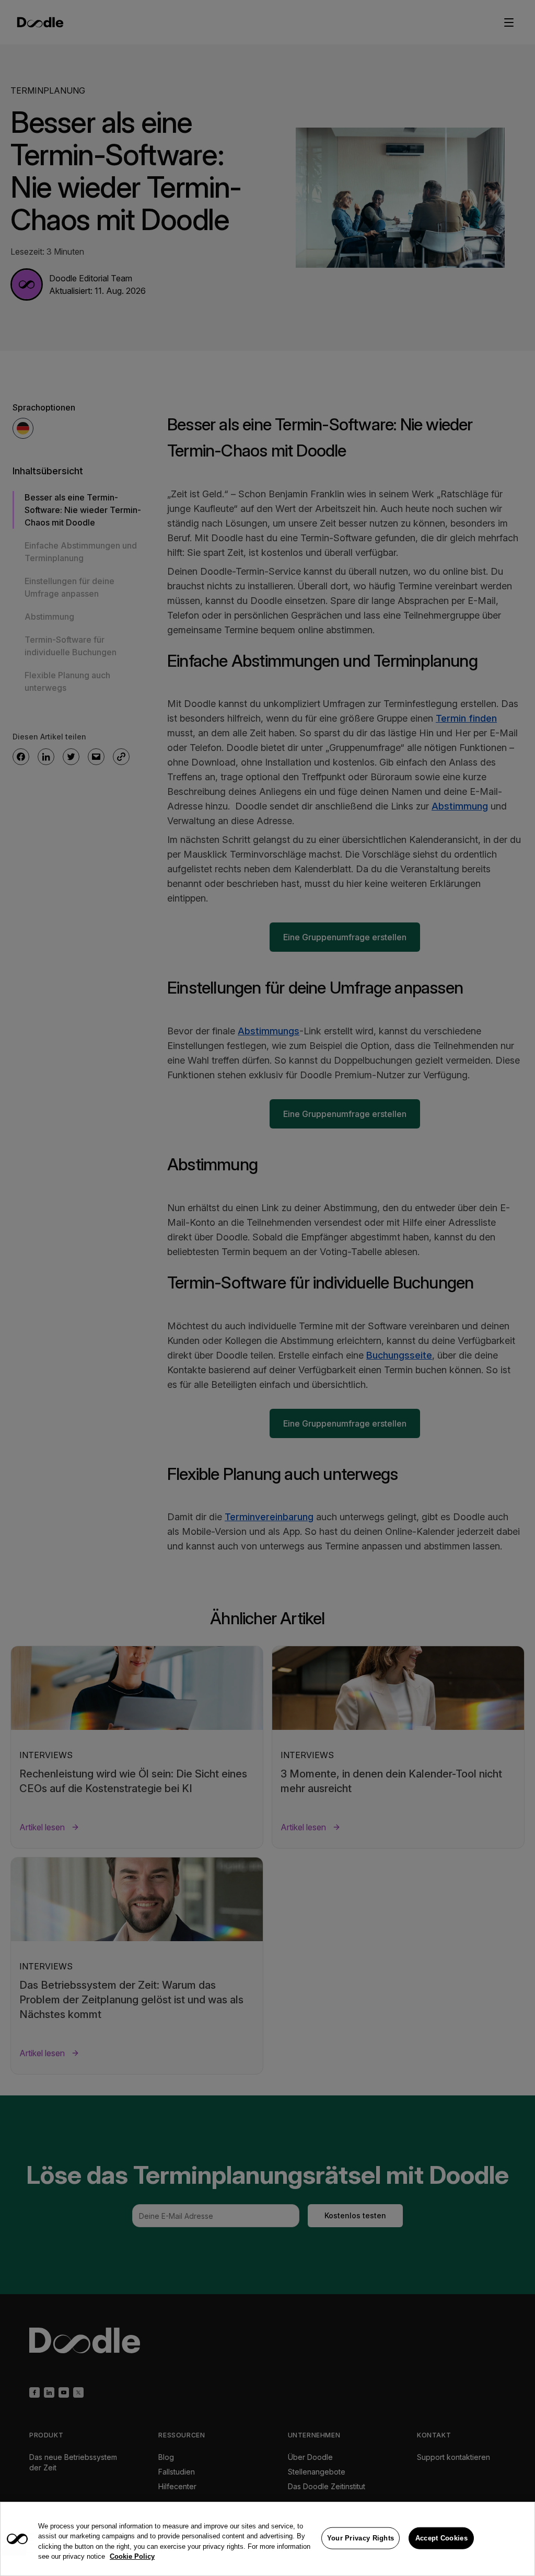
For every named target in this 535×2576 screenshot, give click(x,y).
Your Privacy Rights (361, 2538)
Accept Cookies (441, 2538)
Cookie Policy (132, 2556)
